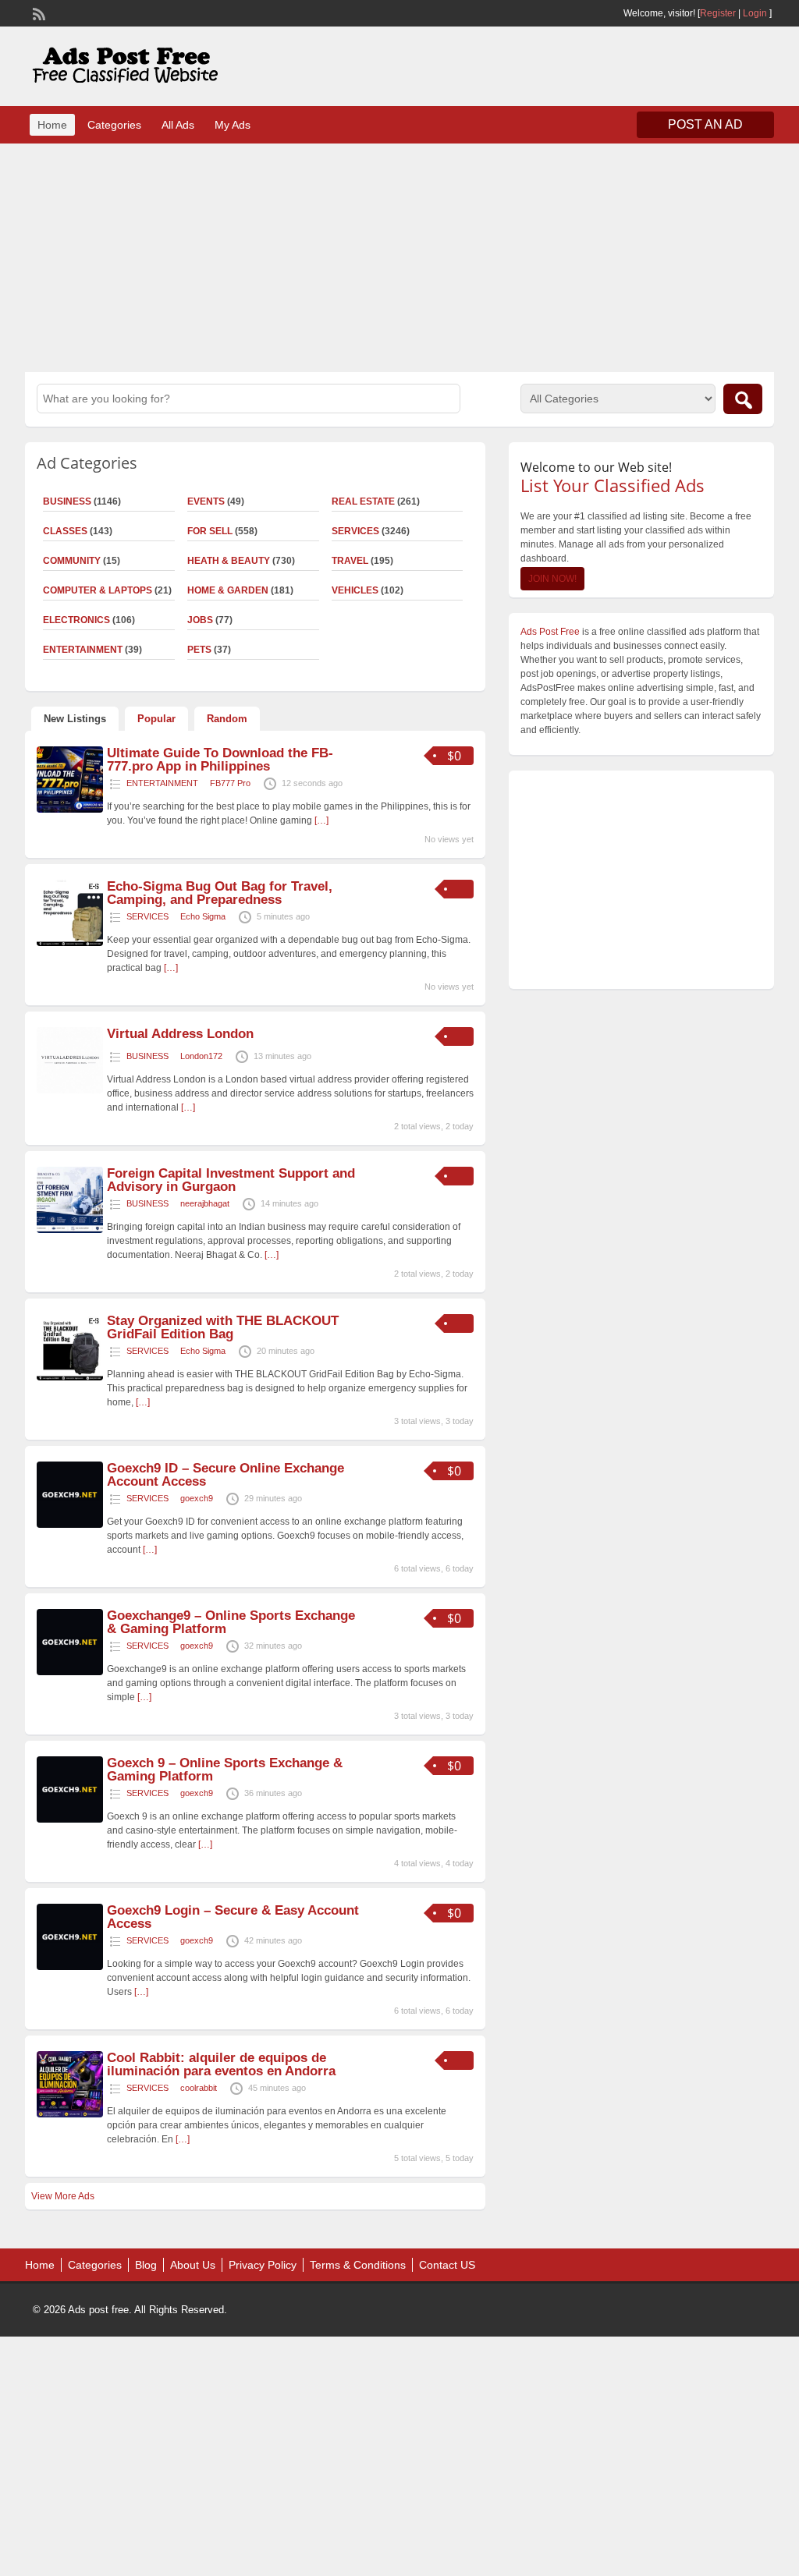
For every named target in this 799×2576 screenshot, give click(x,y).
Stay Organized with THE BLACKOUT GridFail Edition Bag (223, 1327)
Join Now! (552, 579)
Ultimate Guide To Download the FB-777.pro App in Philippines (220, 760)
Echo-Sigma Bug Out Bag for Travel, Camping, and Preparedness (220, 893)
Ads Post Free (550, 632)
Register (718, 13)
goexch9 (197, 1498)
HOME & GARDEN (228, 590)
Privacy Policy (263, 2265)
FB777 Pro (230, 783)
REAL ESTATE (363, 501)
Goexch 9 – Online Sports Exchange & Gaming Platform (225, 1770)
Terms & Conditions (358, 2265)
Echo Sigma (203, 916)
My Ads (233, 125)
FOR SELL (210, 531)
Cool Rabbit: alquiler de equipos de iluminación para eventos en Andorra (221, 2064)
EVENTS (206, 501)
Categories (114, 125)
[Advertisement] (399, 256)
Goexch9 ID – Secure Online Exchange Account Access (225, 1475)
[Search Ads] (743, 399)
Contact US (447, 2265)
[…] (321, 820)
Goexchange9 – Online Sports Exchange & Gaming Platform (231, 1622)
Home (52, 125)
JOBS (200, 620)
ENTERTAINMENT (162, 783)
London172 (201, 1056)
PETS (199, 650)
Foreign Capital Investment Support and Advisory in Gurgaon (231, 1180)
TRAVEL (350, 561)
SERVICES (355, 531)
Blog (146, 2265)
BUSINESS (147, 1056)
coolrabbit (199, 2088)
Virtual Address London (180, 1034)
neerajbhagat (205, 1203)
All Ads (178, 125)
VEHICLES (355, 590)
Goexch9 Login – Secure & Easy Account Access (233, 1917)
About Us (193, 2265)
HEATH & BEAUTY (229, 561)
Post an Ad (705, 124)
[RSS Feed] (37, 12)
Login (755, 13)
